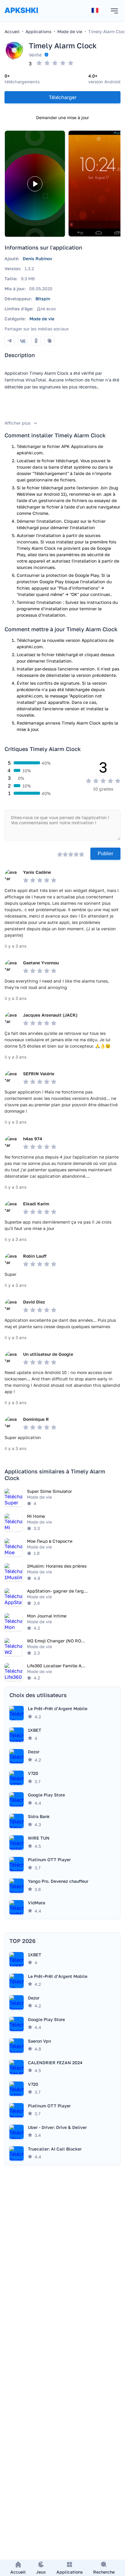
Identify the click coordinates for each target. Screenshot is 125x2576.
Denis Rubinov (37, 258)
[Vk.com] (23, 341)
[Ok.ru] (36, 341)
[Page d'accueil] (21, 16)
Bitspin (43, 299)
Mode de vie (42, 319)
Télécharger (63, 97)
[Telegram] (9, 341)
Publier (105, 854)
